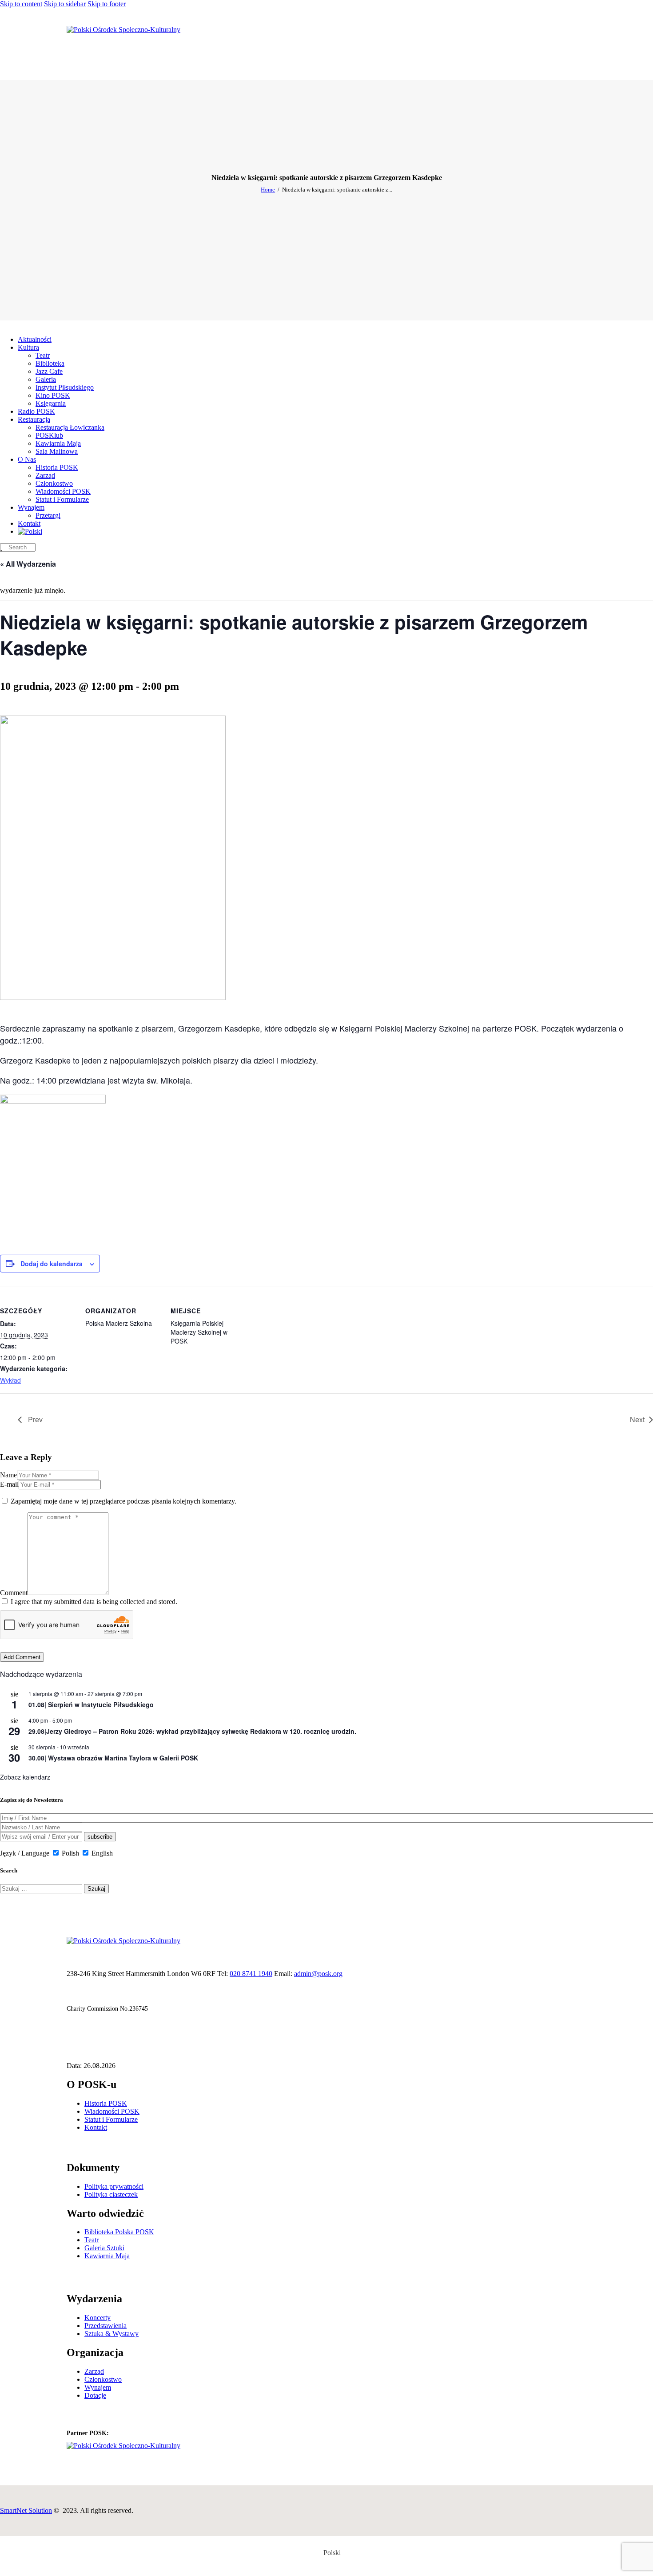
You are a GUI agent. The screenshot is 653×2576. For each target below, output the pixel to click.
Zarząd (94, 2371)
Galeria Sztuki (104, 2248)
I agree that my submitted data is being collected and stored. (94, 1602)
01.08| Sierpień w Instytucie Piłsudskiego (91, 1704)
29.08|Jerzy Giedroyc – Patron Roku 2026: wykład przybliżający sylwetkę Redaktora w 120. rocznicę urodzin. (192, 1731)
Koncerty (98, 2318)
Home (268, 190)
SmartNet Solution (26, 2510)
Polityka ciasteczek (111, 2194)
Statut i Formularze (111, 2119)
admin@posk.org (318, 1974)
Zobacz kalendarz (25, 1777)
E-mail (9, 1484)
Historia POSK (106, 2103)
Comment (14, 1593)
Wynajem (98, 2387)
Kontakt (96, 2127)
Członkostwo (103, 2379)
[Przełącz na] (30, 531)
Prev (34, 1419)
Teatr (92, 2240)
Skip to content (21, 4)
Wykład (10, 1380)
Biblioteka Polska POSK (119, 2232)
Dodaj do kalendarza (52, 1264)
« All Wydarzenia (28, 564)
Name (8, 1475)
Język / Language (25, 1853)
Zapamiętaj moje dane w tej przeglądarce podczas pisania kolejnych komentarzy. (123, 1501)
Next (637, 1419)
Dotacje (95, 2395)
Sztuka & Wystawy (111, 2334)
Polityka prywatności (114, 2186)
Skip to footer (107, 4)
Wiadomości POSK (112, 2111)
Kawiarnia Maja (107, 2256)
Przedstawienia (106, 2326)
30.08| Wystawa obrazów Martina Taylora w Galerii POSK (113, 1758)
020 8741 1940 (251, 1974)
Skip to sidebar (65, 4)
